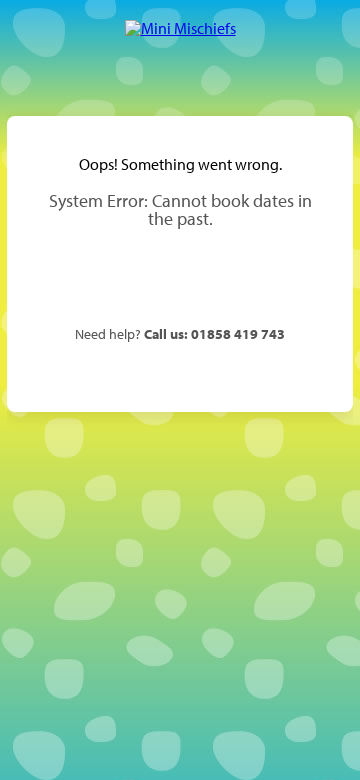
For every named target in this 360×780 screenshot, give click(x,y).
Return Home (180, 277)
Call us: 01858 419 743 (214, 333)
